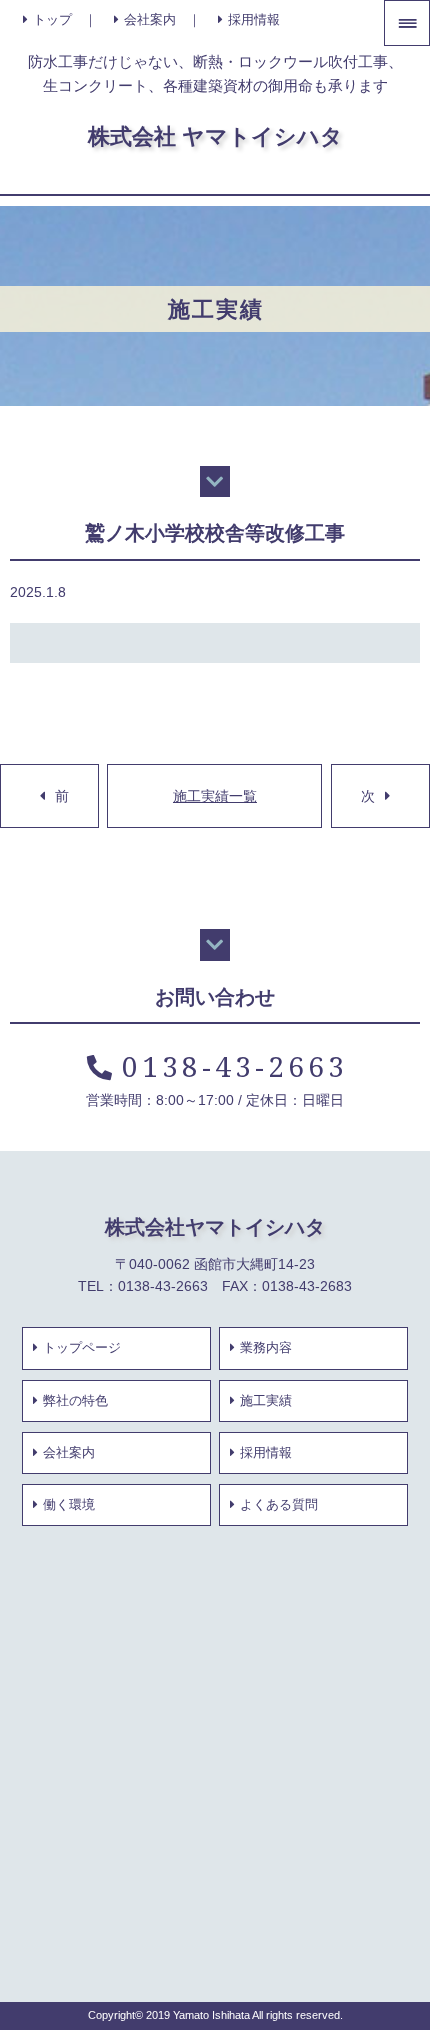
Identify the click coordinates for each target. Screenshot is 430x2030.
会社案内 (150, 20)
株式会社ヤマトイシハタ (215, 1226)
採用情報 (254, 20)
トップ (52, 20)
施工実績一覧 (215, 796)
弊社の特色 (75, 1401)
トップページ (82, 1348)
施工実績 (266, 1401)
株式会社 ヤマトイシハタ (215, 135)
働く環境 (69, 1505)
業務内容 (266, 1348)
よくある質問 (279, 1505)
